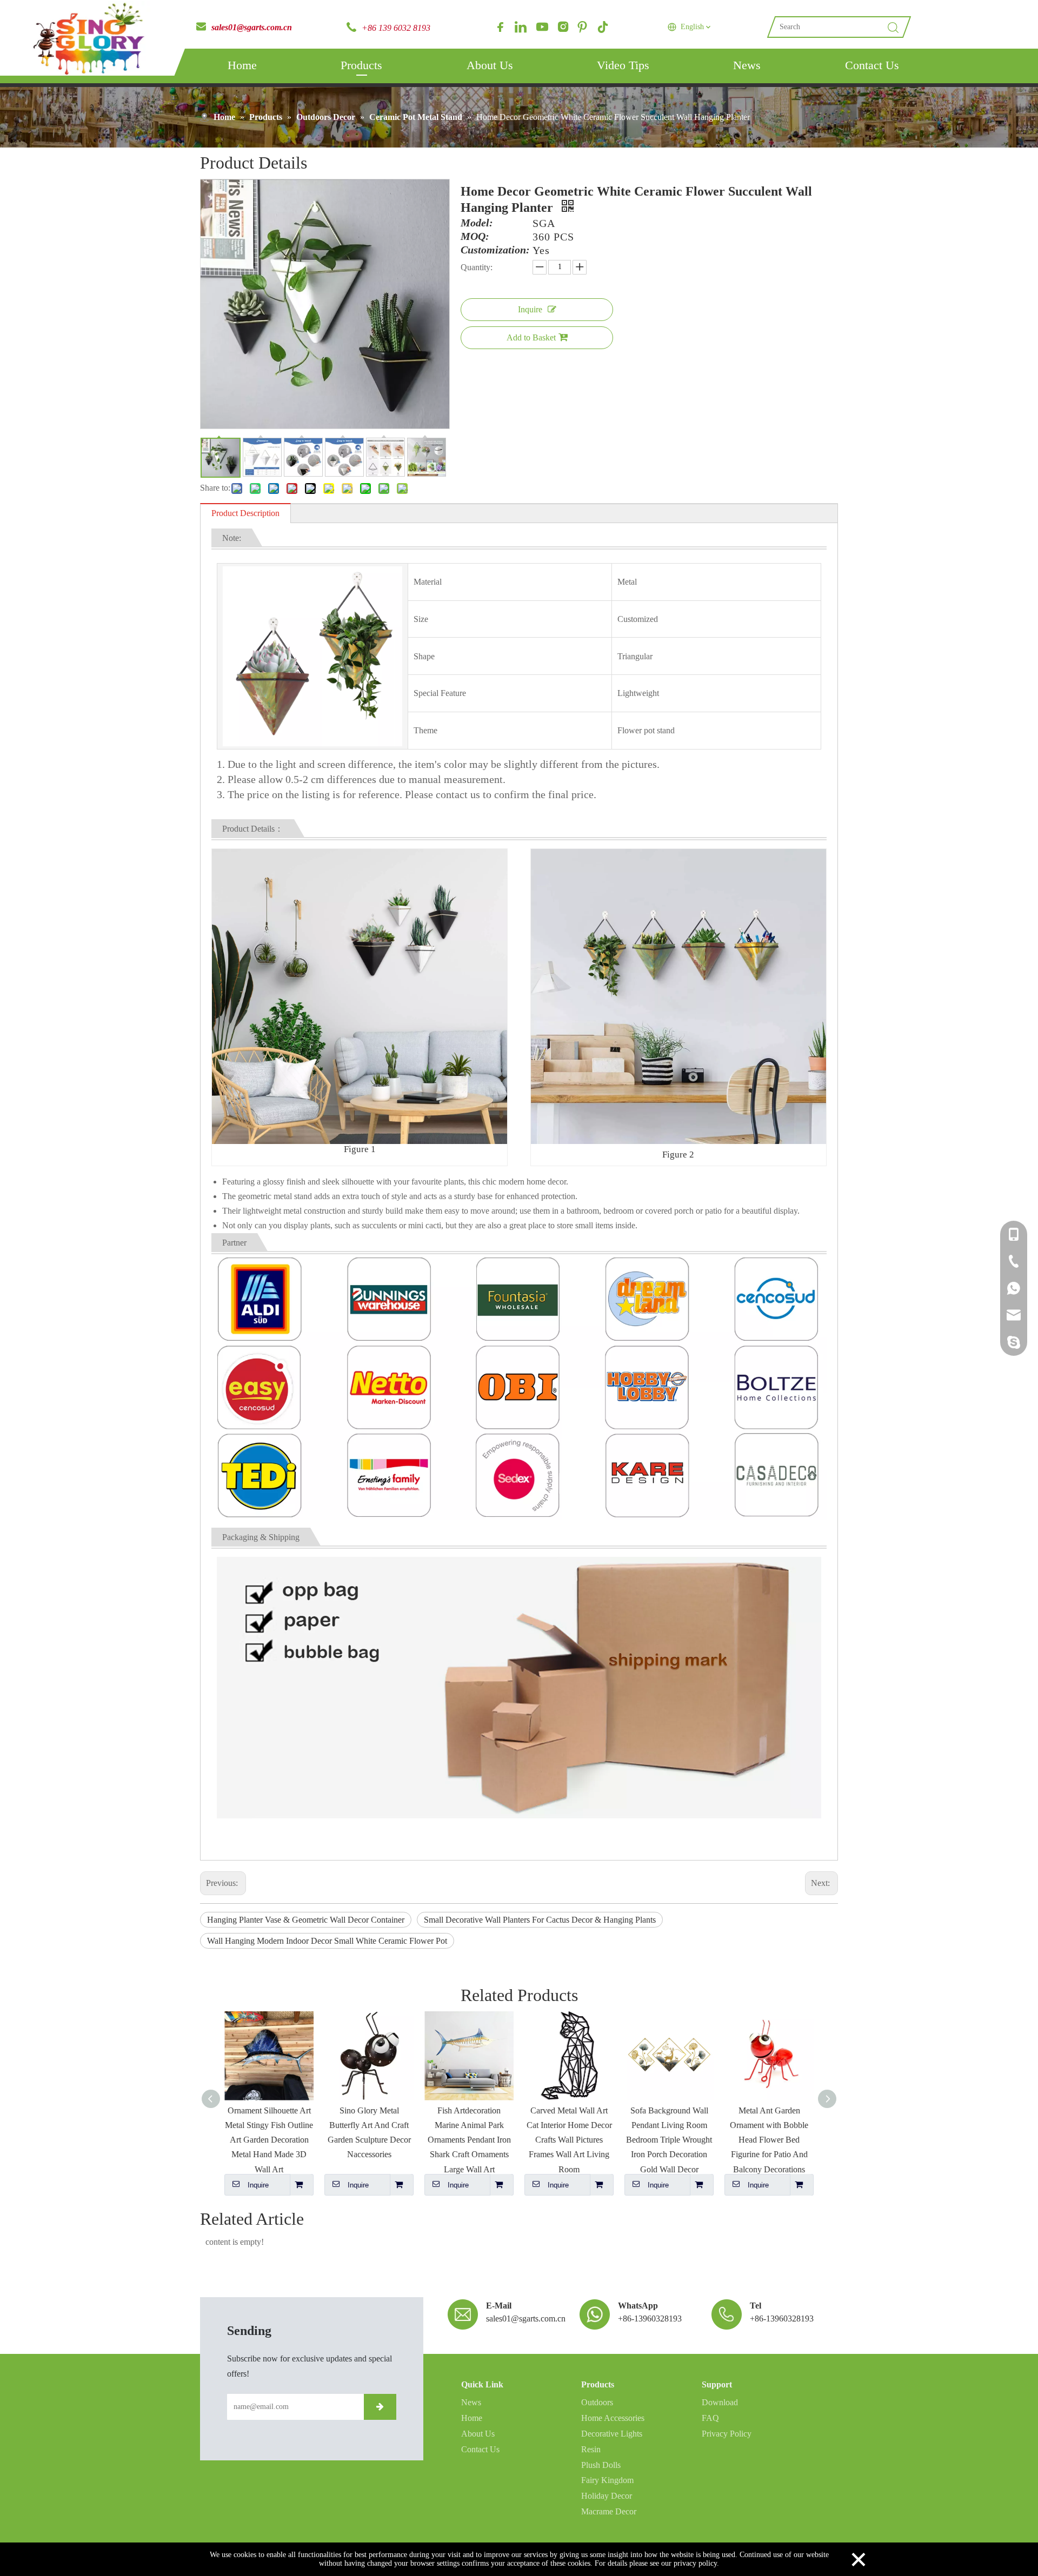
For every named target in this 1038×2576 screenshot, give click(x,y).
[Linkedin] (521, 27)
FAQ (710, 2418)
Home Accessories (613, 2418)
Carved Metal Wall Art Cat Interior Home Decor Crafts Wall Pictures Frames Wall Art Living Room (569, 2140)
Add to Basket (531, 337)
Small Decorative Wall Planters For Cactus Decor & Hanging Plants (540, 1920)
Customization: (495, 250)
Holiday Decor (607, 2496)
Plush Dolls (601, 2465)
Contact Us (872, 65)
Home (242, 65)
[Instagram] (562, 27)
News (747, 65)
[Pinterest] (582, 27)
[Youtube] (541, 27)
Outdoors (597, 2402)
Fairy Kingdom (607, 2480)
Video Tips (623, 65)
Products (361, 65)
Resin (591, 2449)
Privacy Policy (727, 2434)
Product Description (245, 513)
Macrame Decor (609, 2511)
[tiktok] (603, 27)
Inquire (530, 309)
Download (720, 2402)
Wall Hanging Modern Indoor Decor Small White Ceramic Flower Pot (327, 1941)
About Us (490, 65)
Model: (477, 223)
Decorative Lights (612, 2434)
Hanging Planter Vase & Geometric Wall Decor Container (306, 1920)
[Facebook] (500, 27)
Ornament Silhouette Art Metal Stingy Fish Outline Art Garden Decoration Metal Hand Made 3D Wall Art (269, 2140)
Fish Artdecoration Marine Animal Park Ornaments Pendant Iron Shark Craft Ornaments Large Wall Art (469, 2140)
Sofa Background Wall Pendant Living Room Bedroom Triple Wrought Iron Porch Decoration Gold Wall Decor (669, 2140)
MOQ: (475, 237)
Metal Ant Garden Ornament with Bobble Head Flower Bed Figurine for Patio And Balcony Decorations (769, 2140)
